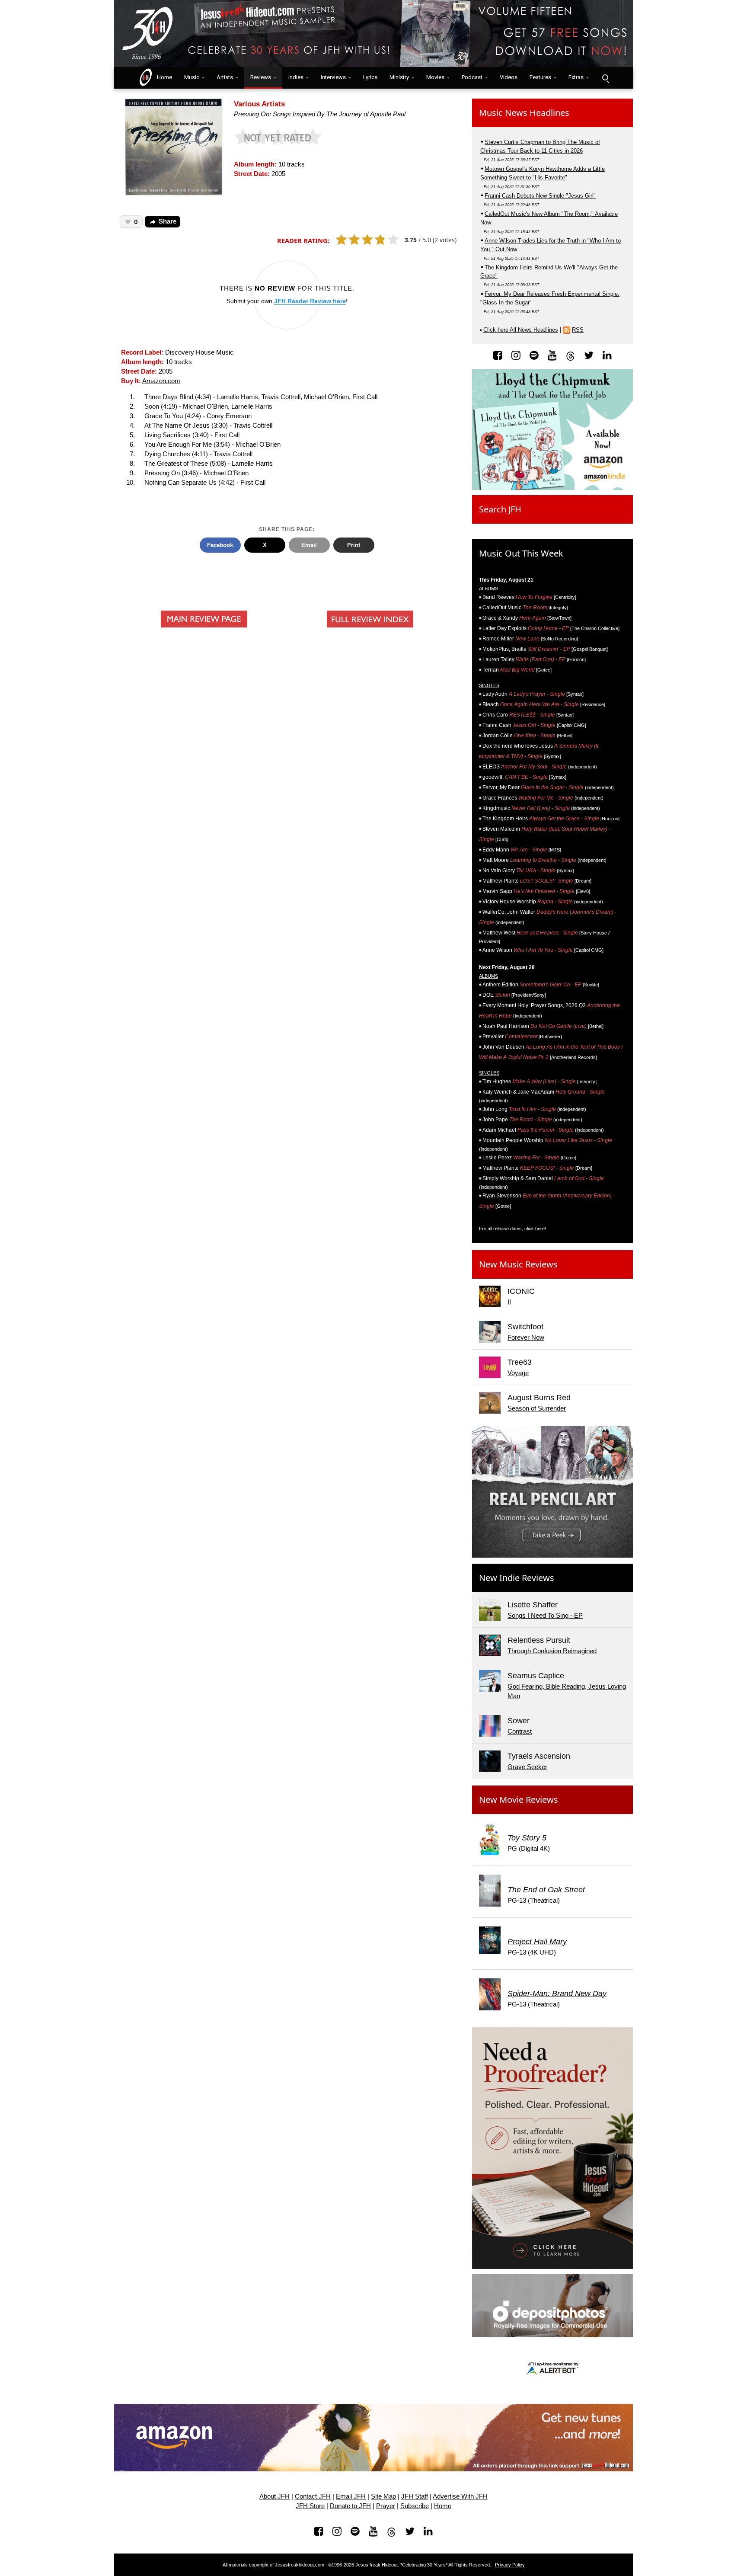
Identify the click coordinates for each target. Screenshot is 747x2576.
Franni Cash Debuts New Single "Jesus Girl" (540, 196)
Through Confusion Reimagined (552, 1651)
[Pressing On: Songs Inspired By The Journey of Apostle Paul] (174, 146)
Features (540, 77)
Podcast (472, 77)
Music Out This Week (521, 553)
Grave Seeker (527, 1767)
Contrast (520, 1731)
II (509, 1302)
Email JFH (351, 2496)
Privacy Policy (510, 2565)
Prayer (386, 2506)
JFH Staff (415, 2496)
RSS (578, 330)
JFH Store (310, 2506)
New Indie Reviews (517, 1578)
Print (354, 545)
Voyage (518, 1373)
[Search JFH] (605, 78)
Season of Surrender (537, 1408)
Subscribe (415, 2506)
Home (163, 77)
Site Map (383, 2496)
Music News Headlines (524, 113)
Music (192, 77)
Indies (296, 77)
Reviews (261, 77)
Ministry (399, 77)
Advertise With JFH (460, 2496)
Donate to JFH (350, 2506)
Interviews (333, 77)
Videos (509, 77)
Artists (225, 77)
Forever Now (526, 1338)
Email (309, 545)
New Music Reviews (518, 1264)
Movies (435, 77)
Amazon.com (161, 381)
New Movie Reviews (519, 1800)
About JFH (275, 2496)
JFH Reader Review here (310, 301)
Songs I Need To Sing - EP (545, 1616)
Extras (576, 77)
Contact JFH (313, 2496)
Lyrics (370, 77)
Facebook (220, 545)
